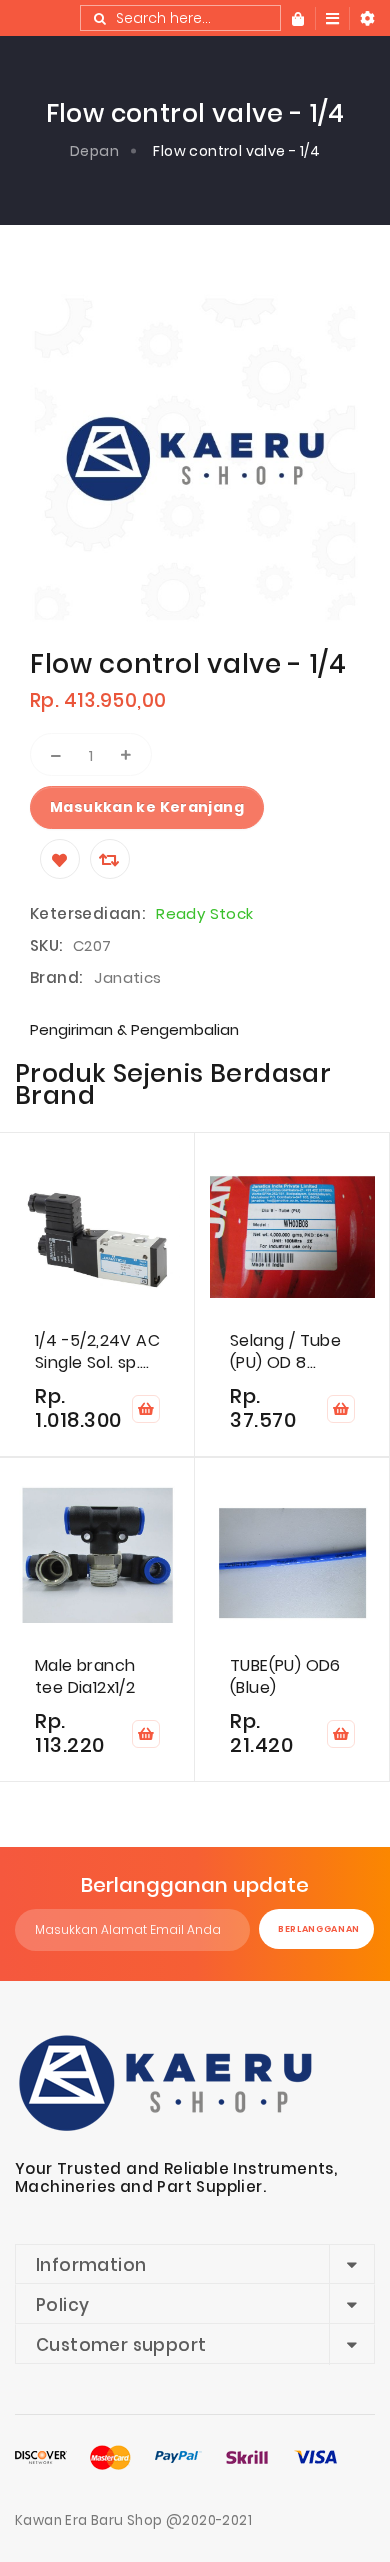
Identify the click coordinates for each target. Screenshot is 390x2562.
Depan (94, 151)
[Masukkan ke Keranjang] (146, 1409)
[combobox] (180, 18)
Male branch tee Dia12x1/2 (85, 1677)
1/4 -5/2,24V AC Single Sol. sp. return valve (97, 1352)
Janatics (127, 977)
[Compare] (110, 859)
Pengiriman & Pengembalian (134, 1029)
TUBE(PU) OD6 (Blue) (285, 1677)
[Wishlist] (60, 859)
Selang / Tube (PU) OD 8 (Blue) (285, 1352)
